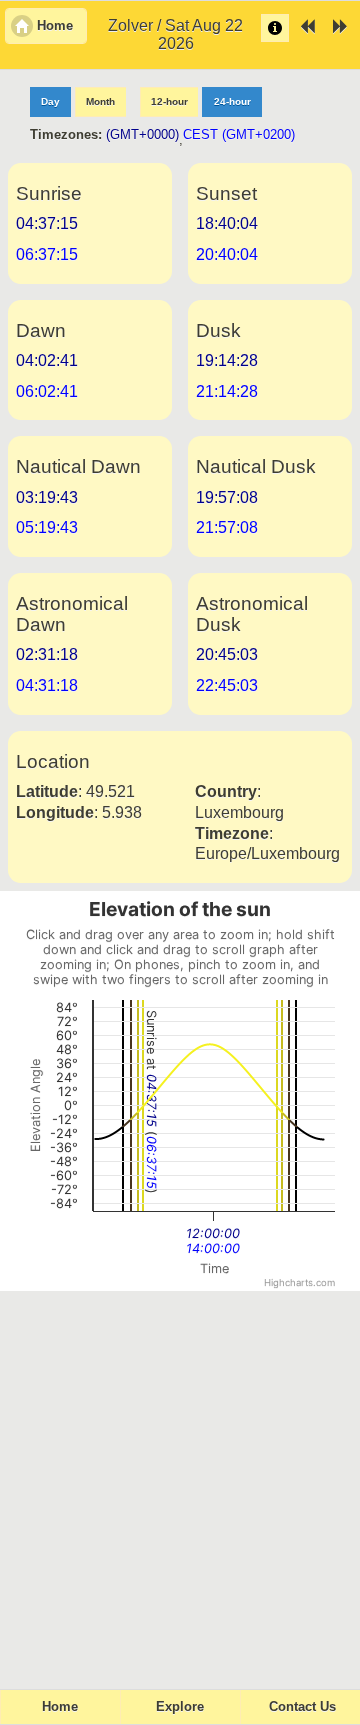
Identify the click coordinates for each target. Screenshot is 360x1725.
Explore (180, 1707)
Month (100, 101)
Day (50, 101)
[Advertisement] (180, 1481)
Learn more (275, 28)
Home (60, 1707)
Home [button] (55, 26)
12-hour (169, 101)
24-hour (232, 101)
